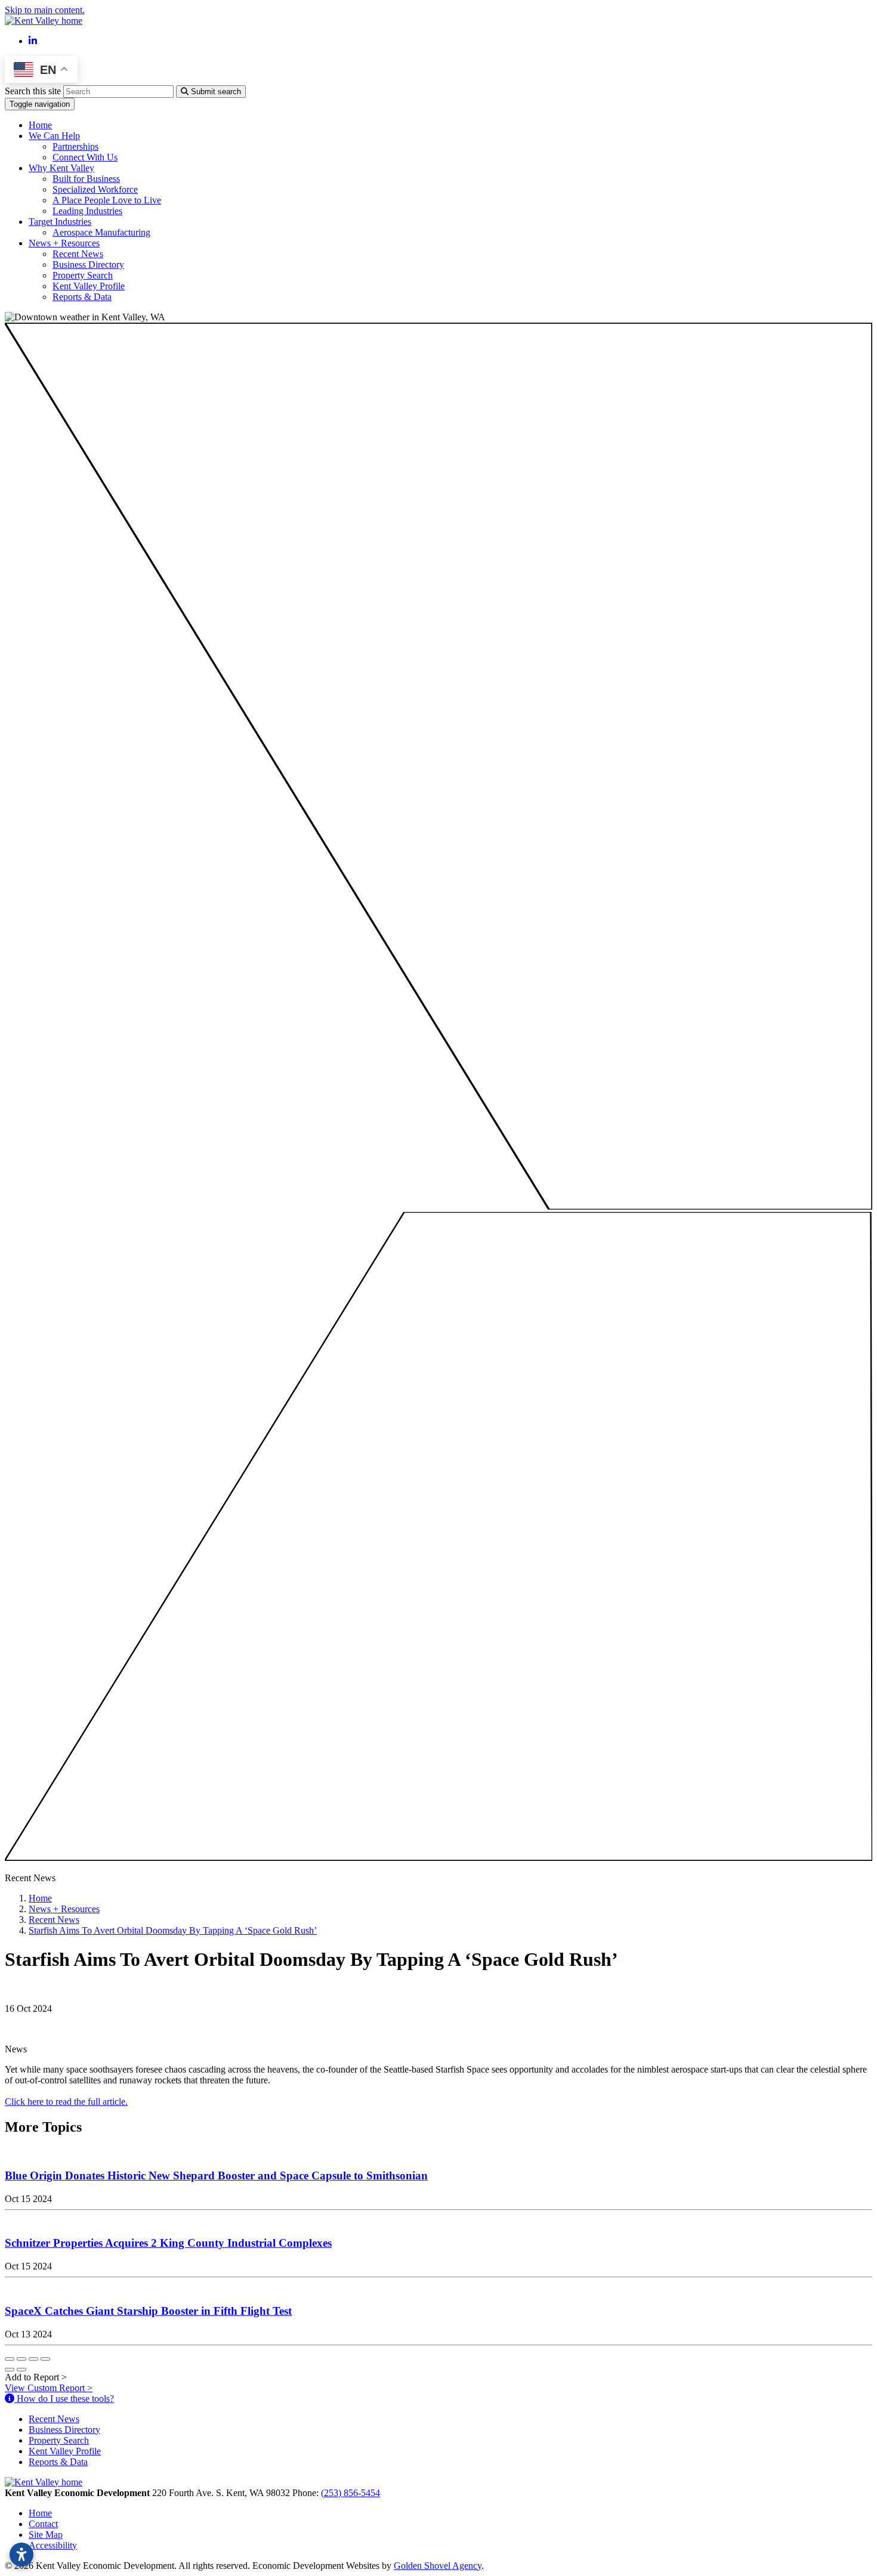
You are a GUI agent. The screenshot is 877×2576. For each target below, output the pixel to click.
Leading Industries (87, 211)
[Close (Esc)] (10, 2359)
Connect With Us (85, 157)
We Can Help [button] (54, 136)
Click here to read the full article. (66, 2102)
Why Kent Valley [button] (61, 168)
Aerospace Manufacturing (101, 232)
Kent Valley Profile (89, 286)
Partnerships (75, 146)
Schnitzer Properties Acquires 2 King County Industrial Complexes (168, 2243)
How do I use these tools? (64, 2399)
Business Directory (88, 265)
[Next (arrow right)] (21, 2370)
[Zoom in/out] (45, 2359)
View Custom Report (49, 2388)
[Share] (21, 2359)
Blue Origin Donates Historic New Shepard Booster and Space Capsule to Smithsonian (216, 2175)
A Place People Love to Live (107, 200)
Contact (43, 2524)
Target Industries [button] (60, 222)
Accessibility (53, 2545)
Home (40, 125)
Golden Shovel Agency (438, 2566)
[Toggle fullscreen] (33, 2359)
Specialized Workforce (95, 189)
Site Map (46, 2535)
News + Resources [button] (64, 243)
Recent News (78, 254)
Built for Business (86, 179)
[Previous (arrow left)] (10, 2370)
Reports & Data (82, 297)
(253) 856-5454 (351, 2493)
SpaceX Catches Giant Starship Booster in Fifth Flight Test (148, 2311)
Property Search (83, 275)
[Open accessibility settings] (21, 2555)
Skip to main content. (45, 10)
